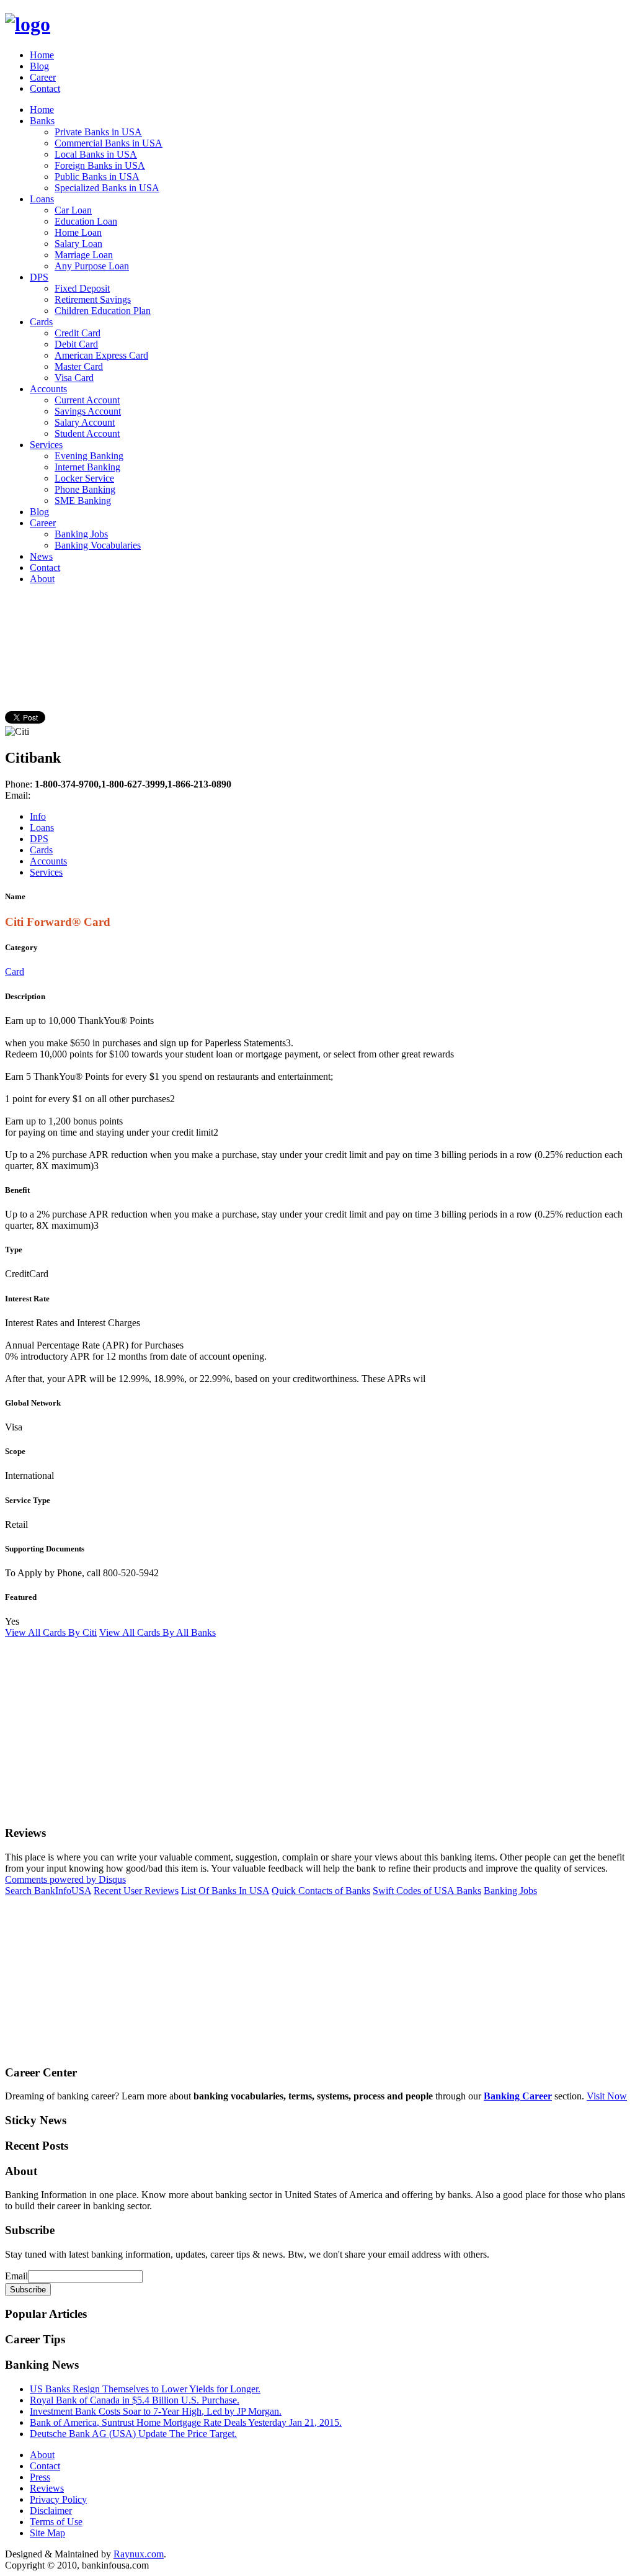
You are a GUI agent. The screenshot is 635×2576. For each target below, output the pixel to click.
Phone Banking (85, 489)
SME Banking (83, 500)
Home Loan (78, 232)
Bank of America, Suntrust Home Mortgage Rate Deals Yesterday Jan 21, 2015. (186, 2422)
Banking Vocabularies (98, 545)
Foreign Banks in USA (100, 165)
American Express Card (101, 355)
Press (40, 2477)
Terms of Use (56, 2522)
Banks (42, 121)
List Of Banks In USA (225, 1891)
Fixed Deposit (82, 288)
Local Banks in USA (96, 154)
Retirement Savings (93, 299)
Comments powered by (65, 1879)
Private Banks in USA (98, 132)
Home (42, 55)
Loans (42, 199)
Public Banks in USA (97, 177)
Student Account (87, 433)
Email (16, 2276)
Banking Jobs (81, 534)
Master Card (79, 366)
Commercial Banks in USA (109, 143)
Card (15, 972)
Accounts (48, 389)
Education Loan (86, 221)
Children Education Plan (103, 311)
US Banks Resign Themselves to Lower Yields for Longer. (145, 2389)
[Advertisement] (231, 622)
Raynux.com (139, 2554)
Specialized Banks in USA (107, 188)
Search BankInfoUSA (48, 1891)
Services (46, 445)
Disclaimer (51, 2511)
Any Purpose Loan (92, 266)
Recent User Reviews (136, 1891)
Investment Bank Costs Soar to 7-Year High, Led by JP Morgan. (156, 2411)
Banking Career (518, 2096)
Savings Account (88, 411)
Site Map (47, 2533)
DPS (39, 277)
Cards (41, 322)
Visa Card (74, 378)
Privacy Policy (58, 2499)
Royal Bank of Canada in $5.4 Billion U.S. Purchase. (135, 2400)
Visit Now (607, 2096)
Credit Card (78, 333)
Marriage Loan (84, 255)
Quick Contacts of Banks (321, 1891)
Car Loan (73, 210)
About (42, 579)
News (41, 556)
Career (43, 77)
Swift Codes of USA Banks (427, 1891)
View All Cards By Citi (51, 1632)
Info (38, 816)
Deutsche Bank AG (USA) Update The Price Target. (133, 2434)
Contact (45, 88)
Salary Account (85, 422)
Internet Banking (87, 467)
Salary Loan (78, 244)
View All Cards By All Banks (158, 1632)
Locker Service (84, 478)
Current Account (87, 400)
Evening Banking (89, 456)
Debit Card (76, 344)
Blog (39, 66)
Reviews (47, 2488)
